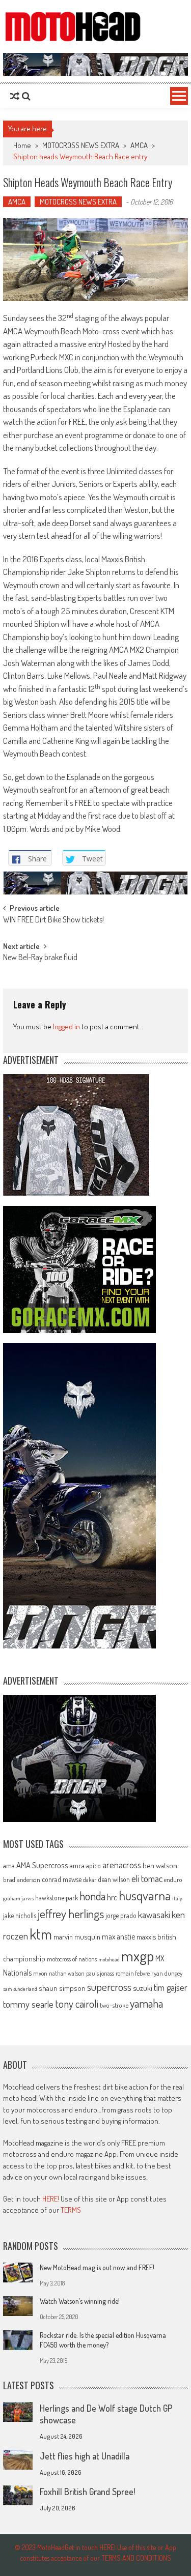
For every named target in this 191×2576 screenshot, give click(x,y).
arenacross (122, 1865)
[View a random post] (15, 96)
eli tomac (147, 1878)
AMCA (139, 145)
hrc (112, 1897)
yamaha (146, 2003)
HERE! (51, 2199)
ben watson (160, 1865)
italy (177, 1898)
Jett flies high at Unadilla (85, 2456)
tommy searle (28, 2004)
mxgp (138, 1956)
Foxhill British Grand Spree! (87, 2492)
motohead (109, 1959)
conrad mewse (62, 1879)
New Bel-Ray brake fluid (40, 958)
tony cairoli (77, 2003)
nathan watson (67, 1973)
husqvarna (145, 1895)
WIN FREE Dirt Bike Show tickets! (53, 920)
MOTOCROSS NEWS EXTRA (81, 145)
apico (93, 1865)
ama (9, 1865)
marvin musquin (77, 1936)
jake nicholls (20, 1915)
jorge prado (121, 1915)
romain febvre (133, 1973)
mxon (40, 1973)
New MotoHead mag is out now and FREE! (97, 2267)
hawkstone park (57, 1898)
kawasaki (154, 1914)
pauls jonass (100, 1973)
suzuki (143, 1988)
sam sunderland (20, 1989)
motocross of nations (72, 1959)
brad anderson (22, 1879)
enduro (173, 1879)
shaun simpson (62, 1988)
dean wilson (114, 1879)
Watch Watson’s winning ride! (80, 2301)
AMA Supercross (42, 1865)
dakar (90, 1880)
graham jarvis (18, 1898)
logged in (66, 1026)
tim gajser (171, 1987)
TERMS (71, 2210)
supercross (109, 1987)
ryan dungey (167, 1973)
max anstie (118, 1936)
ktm (41, 1934)
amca (77, 1865)
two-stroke (114, 2005)
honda (92, 1896)
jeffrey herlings (71, 1914)
